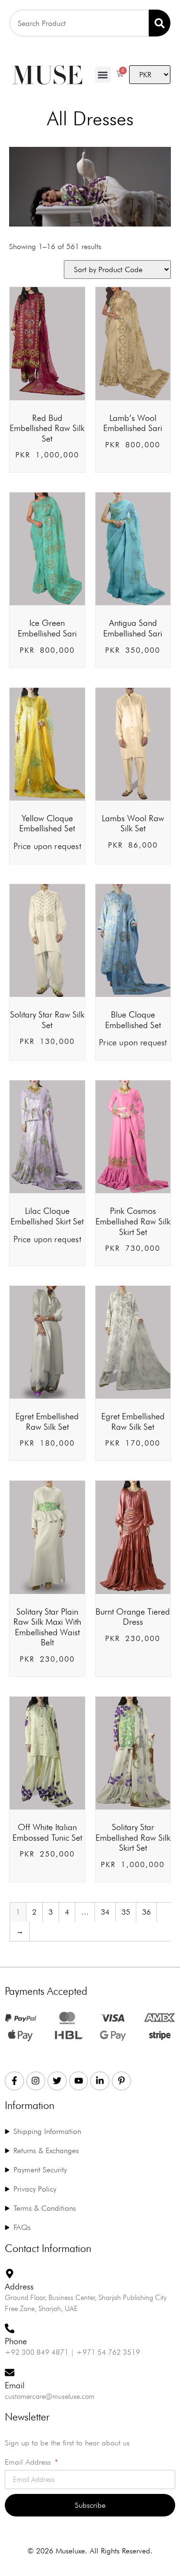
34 (105, 1912)
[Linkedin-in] (100, 2081)
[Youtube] (79, 2081)
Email (15, 2385)
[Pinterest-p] (121, 2081)
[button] (103, 75)
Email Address (29, 2462)
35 (126, 1912)
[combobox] (79, 23)
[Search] (160, 23)
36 (146, 1912)
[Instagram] (36, 2081)
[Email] (10, 2372)
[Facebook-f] (14, 2081)
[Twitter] (57, 2081)
